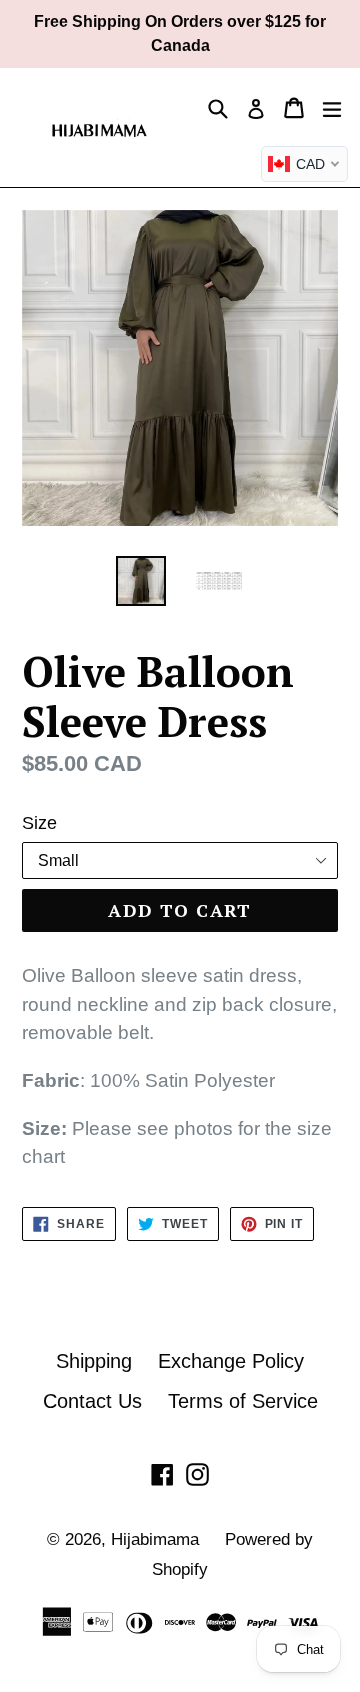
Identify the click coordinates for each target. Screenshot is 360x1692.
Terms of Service (243, 1401)
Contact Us (92, 1401)
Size (39, 823)
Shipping (94, 1361)
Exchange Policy (231, 1361)
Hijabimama (155, 1539)
